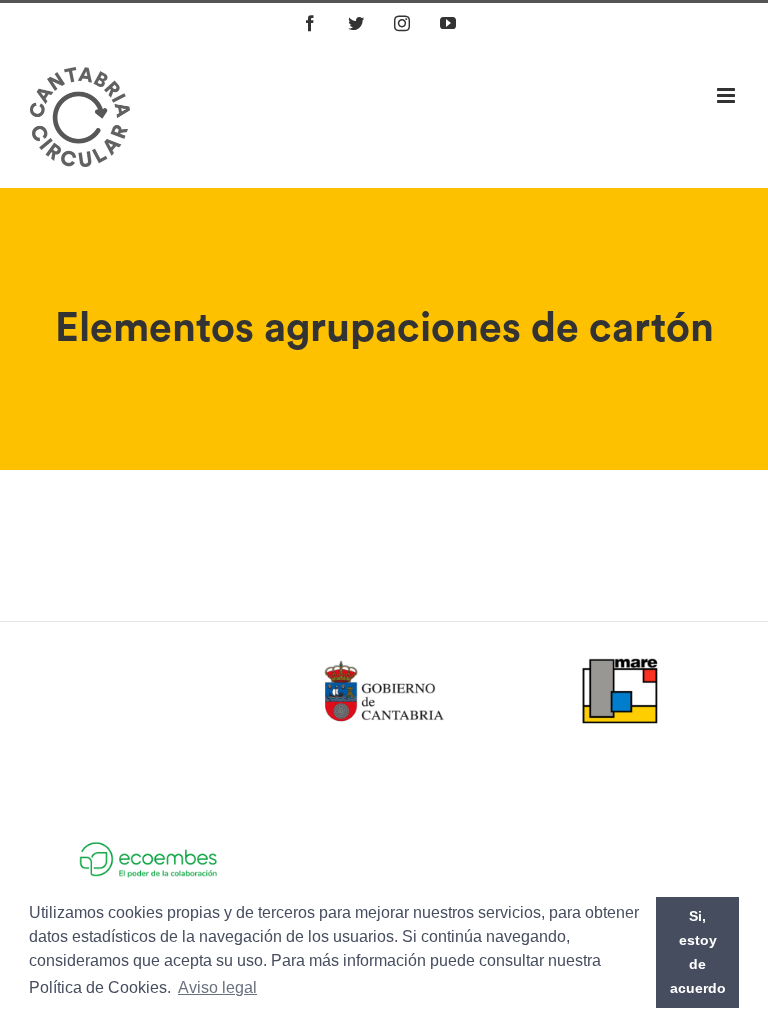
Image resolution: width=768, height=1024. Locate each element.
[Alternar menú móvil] (727, 95)
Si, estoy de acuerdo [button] (698, 952)
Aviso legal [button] (217, 987)
